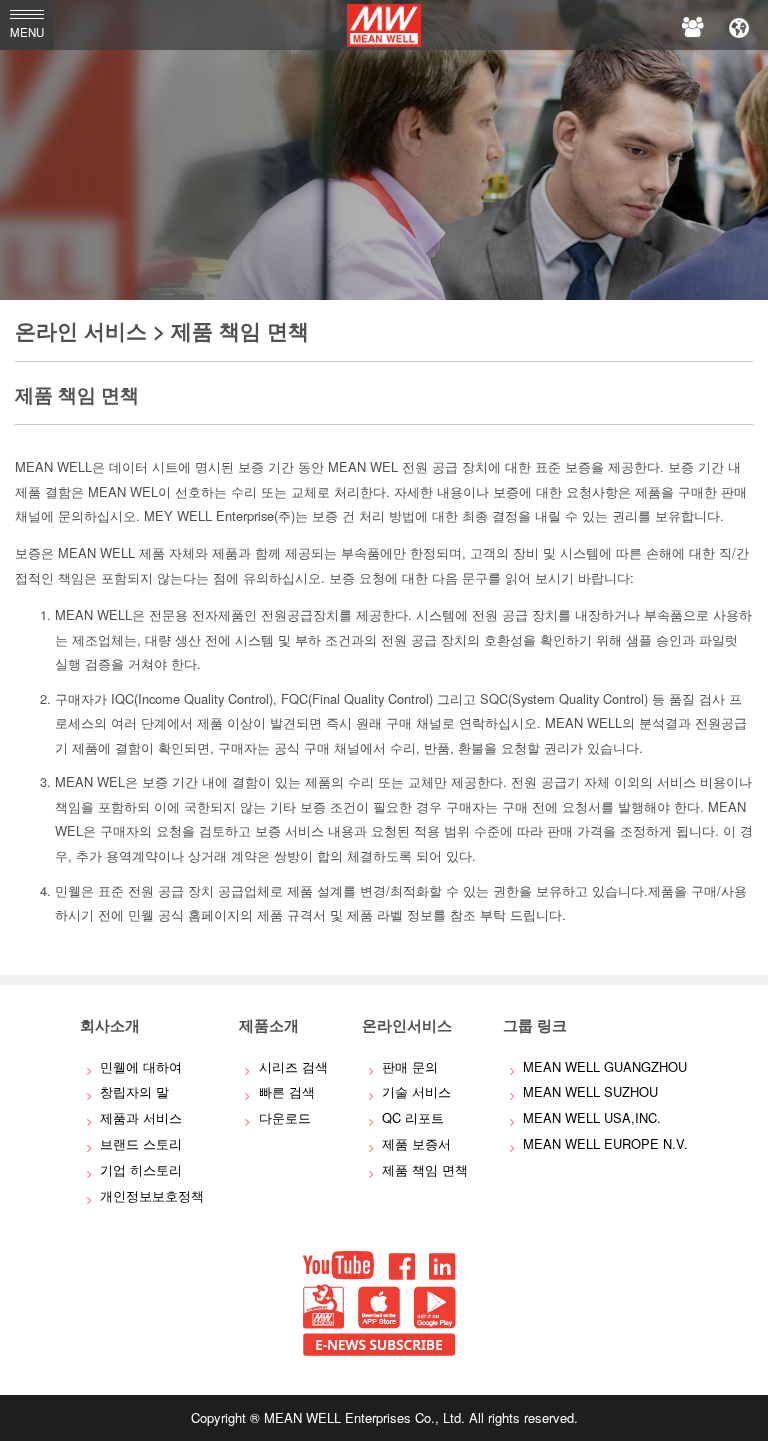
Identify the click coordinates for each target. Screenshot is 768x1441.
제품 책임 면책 (425, 1169)
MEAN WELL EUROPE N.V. (605, 1143)
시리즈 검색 (293, 1066)
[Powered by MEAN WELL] (323, 1323)
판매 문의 (410, 1066)
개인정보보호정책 (152, 1195)
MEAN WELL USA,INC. (592, 1117)
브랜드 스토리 (141, 1143)
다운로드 (285, 1117)
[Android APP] (435, 1323)
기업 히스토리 (141, 1169)
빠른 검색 (287, 1091)
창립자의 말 (134, 1091)
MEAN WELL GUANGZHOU (605, 1066)
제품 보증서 (416, 1143)
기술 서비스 (416, 1091)
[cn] (739, 25)
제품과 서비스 (141, 1117)
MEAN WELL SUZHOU (590, 1091)
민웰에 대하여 (141, 1066)
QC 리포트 (413, 1117)
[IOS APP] (379, 1323)
